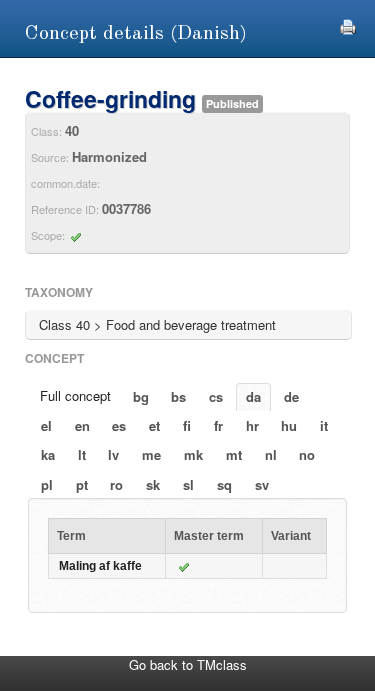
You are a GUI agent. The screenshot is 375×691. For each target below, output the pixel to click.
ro (116, 484)
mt (234, 454)
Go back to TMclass (188, 664)
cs (216, 396)
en (82, 425)
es (119, 425)
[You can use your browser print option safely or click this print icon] (348, 24)
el (46, 425)
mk (193, 454)
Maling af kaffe (100, 566)
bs (178, 396)
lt (82, 454)
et (154, 425)
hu (289, 425)
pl (47, 484)
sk (153, 484)
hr (252, 425)
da (253, 396)
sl (188, 484)
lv (113, 454)
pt (82, 484)
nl (271, 454)
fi (187, 425)
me (151, 454)
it (324, 425)
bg (141, 396)
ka (48, 454)
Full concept (75, 395)
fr (218, 425)
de (291, 396)
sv (262, 484)
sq (224, 484)
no (307, 454)
